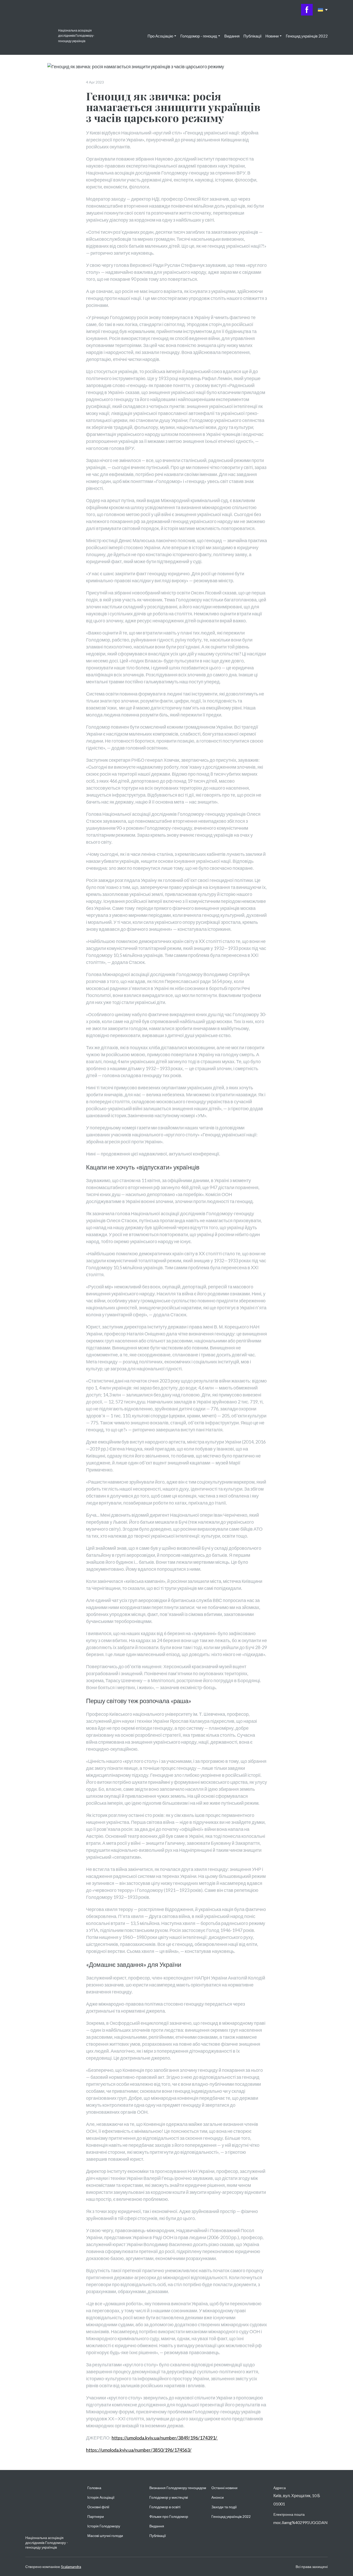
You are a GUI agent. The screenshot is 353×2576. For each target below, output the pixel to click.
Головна (94, 2488)
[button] (307, 10)
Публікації (252, 36)
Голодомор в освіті (165, 2507)
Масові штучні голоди (105, 2536)
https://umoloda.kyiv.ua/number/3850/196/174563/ (139, 2450)
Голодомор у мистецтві (169, 2497)
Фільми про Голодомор (169, 2516)
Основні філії (98, 2507)
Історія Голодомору (104, 2526)
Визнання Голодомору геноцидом (178, 2488)
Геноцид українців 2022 (307, 36)
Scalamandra (71, 2567)
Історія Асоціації (101, 2497)
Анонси (218, 2497)
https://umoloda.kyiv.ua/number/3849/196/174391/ (165, 2438)
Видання (232, 36)
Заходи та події (224, 2507)
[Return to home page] (39, 36)
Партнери (96, 2516)
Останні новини (224, 2488)
